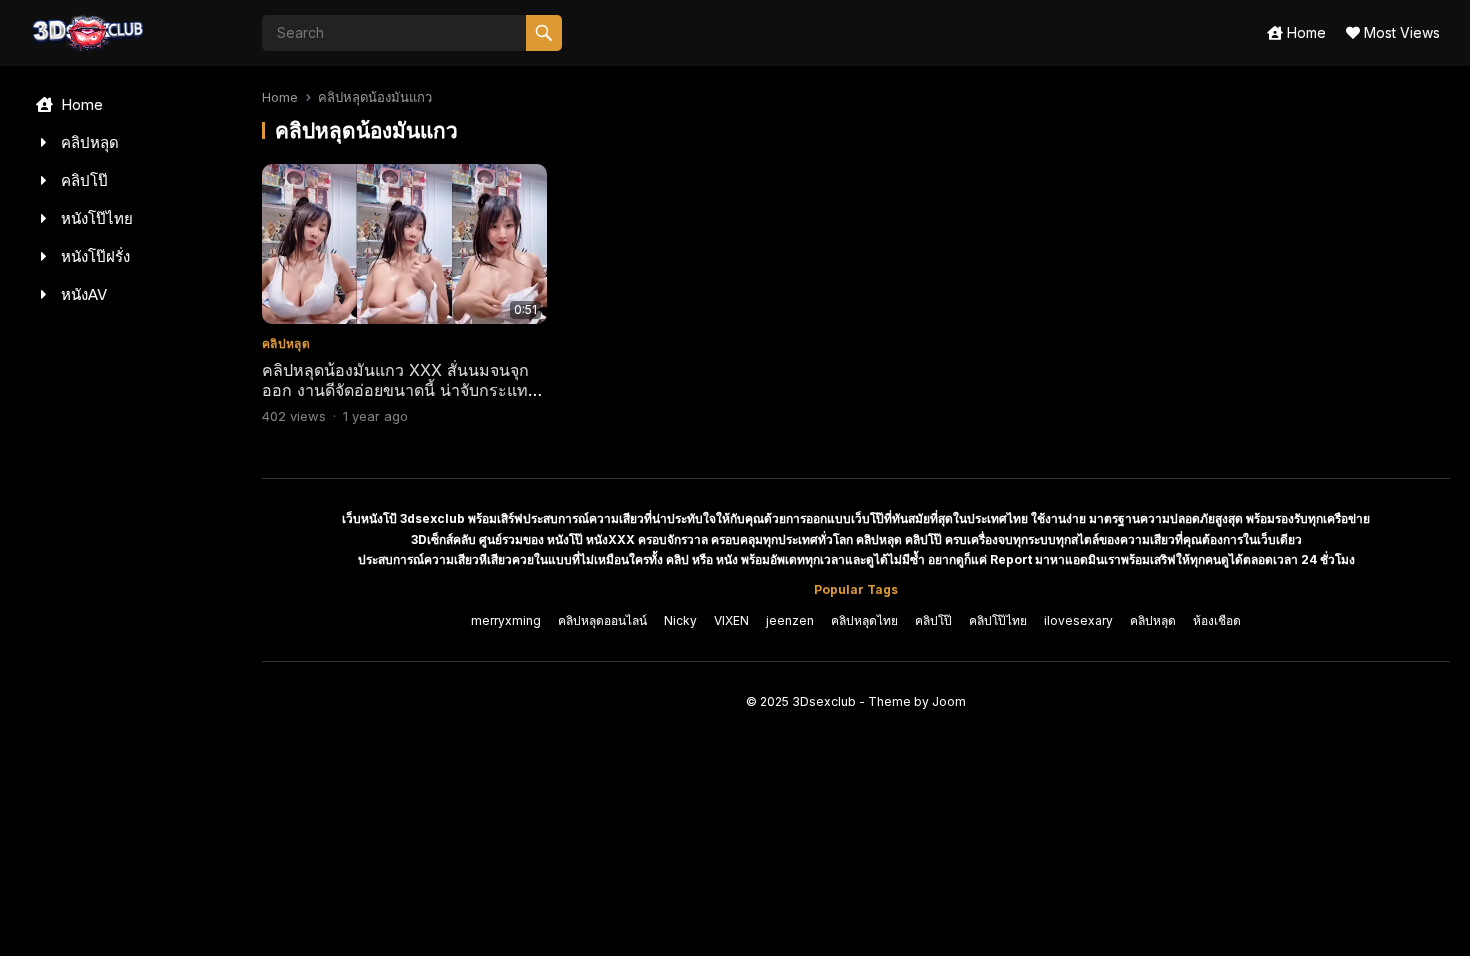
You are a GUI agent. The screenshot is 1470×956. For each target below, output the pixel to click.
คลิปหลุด (88, 142)
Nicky (680, 620)
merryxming (506, 620)
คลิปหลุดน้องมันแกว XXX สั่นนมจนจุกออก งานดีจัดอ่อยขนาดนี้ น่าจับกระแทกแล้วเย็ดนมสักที (400, 391)
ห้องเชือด (1217, 620)
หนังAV (82, 294)
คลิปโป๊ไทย (998, 620)
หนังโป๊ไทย (95, 218)
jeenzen (790, 620)
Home (1304, 32)
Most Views (1400, 32)
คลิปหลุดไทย (864, 620)
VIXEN (731, 620)
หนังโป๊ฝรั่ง (93, 256)
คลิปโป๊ (82, 180)
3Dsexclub (824, 701)
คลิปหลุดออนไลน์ (602, 620)
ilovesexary (1078, 620)
